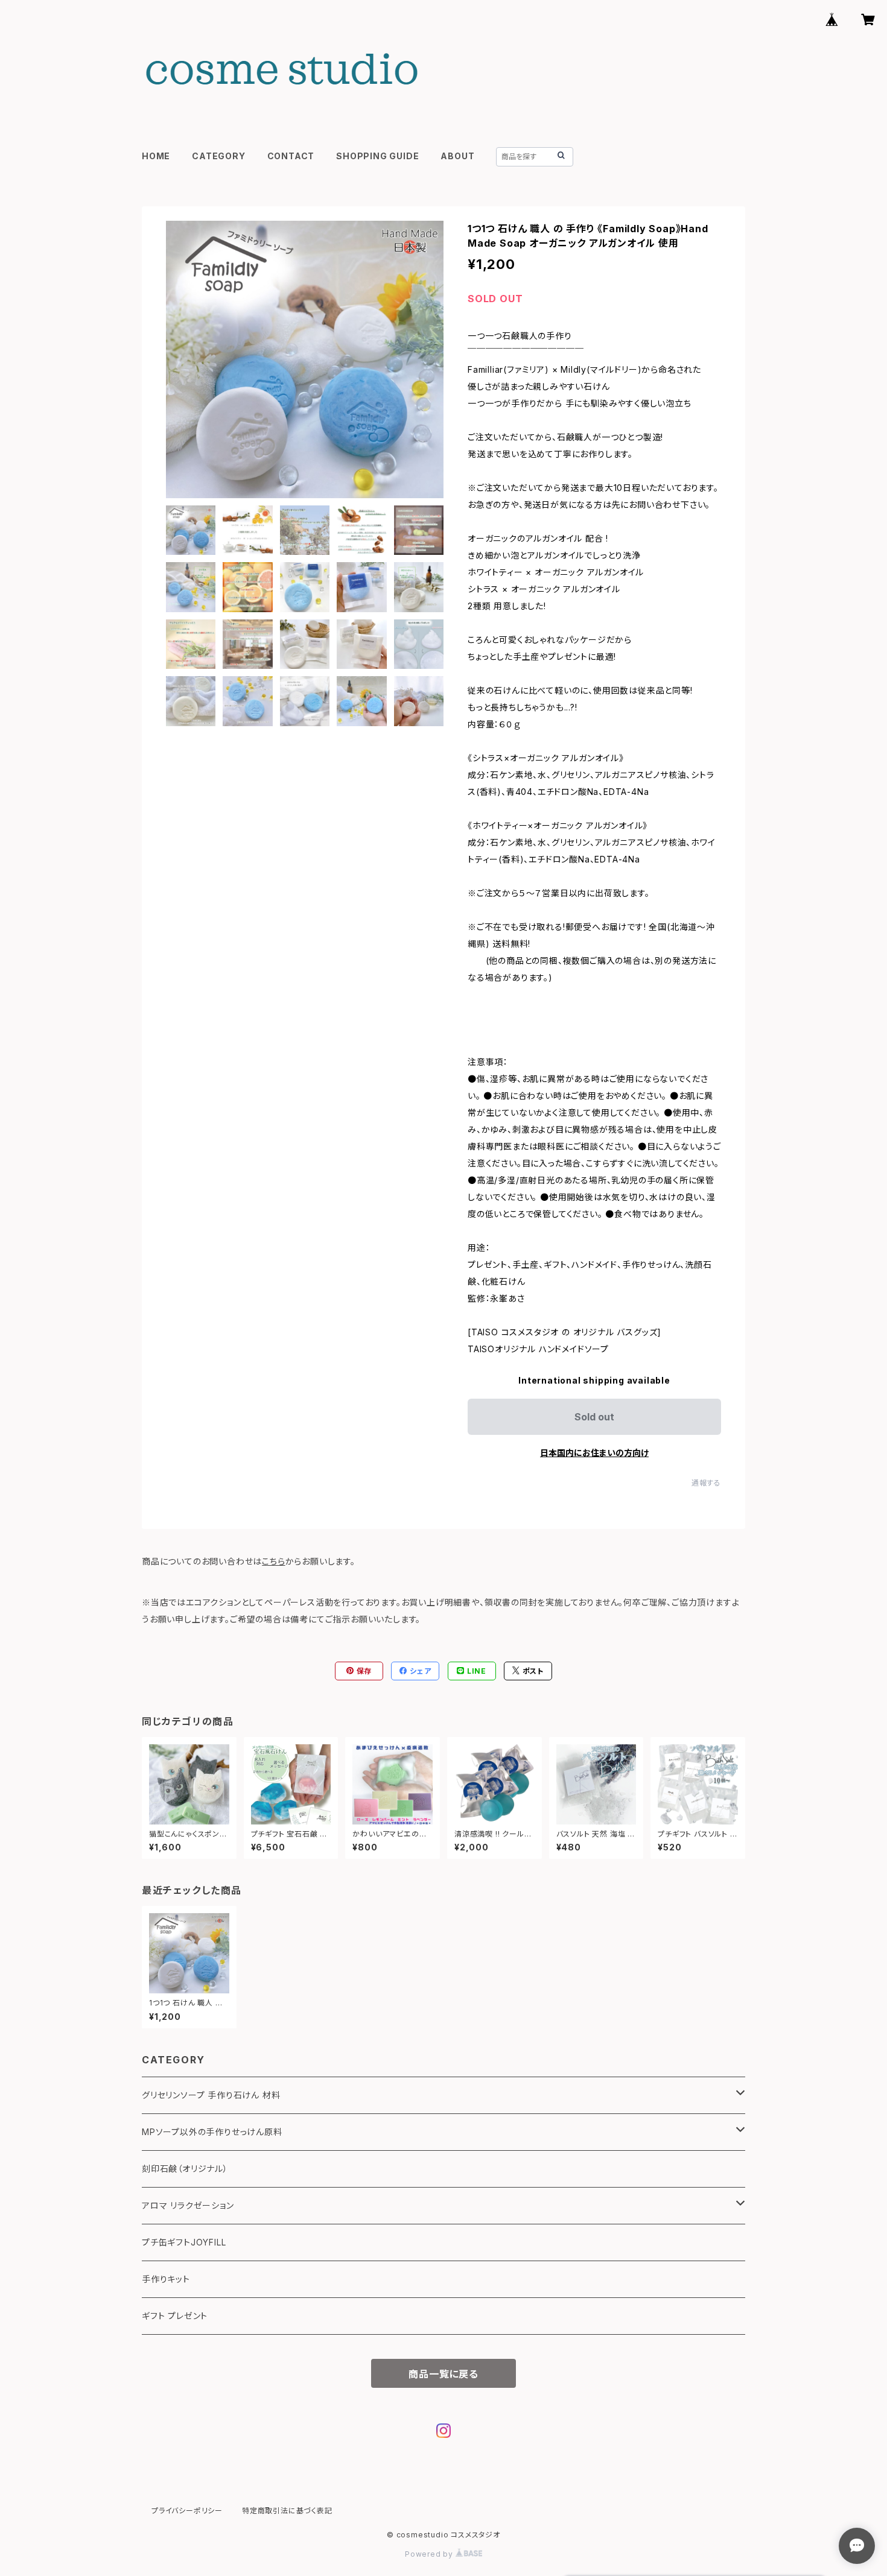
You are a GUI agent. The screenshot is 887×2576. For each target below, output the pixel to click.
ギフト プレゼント (175, 2316)
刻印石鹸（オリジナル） (185, 2169)
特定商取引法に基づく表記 (287, 2511)
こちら (273, 1561)
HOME (156, 156)
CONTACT (291, 156)
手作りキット (166, 2279)
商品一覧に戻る (443, 2374)
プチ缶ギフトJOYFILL (184, 2242)
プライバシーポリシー (187, 2511)
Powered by (430, 2554)
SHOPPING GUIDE (377, 156)
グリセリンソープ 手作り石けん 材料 (211, 2095)
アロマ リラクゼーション (188, 2205)
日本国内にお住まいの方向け (594, 1453)
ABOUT (457, 156)
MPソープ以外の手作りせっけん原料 (212, 2132)
